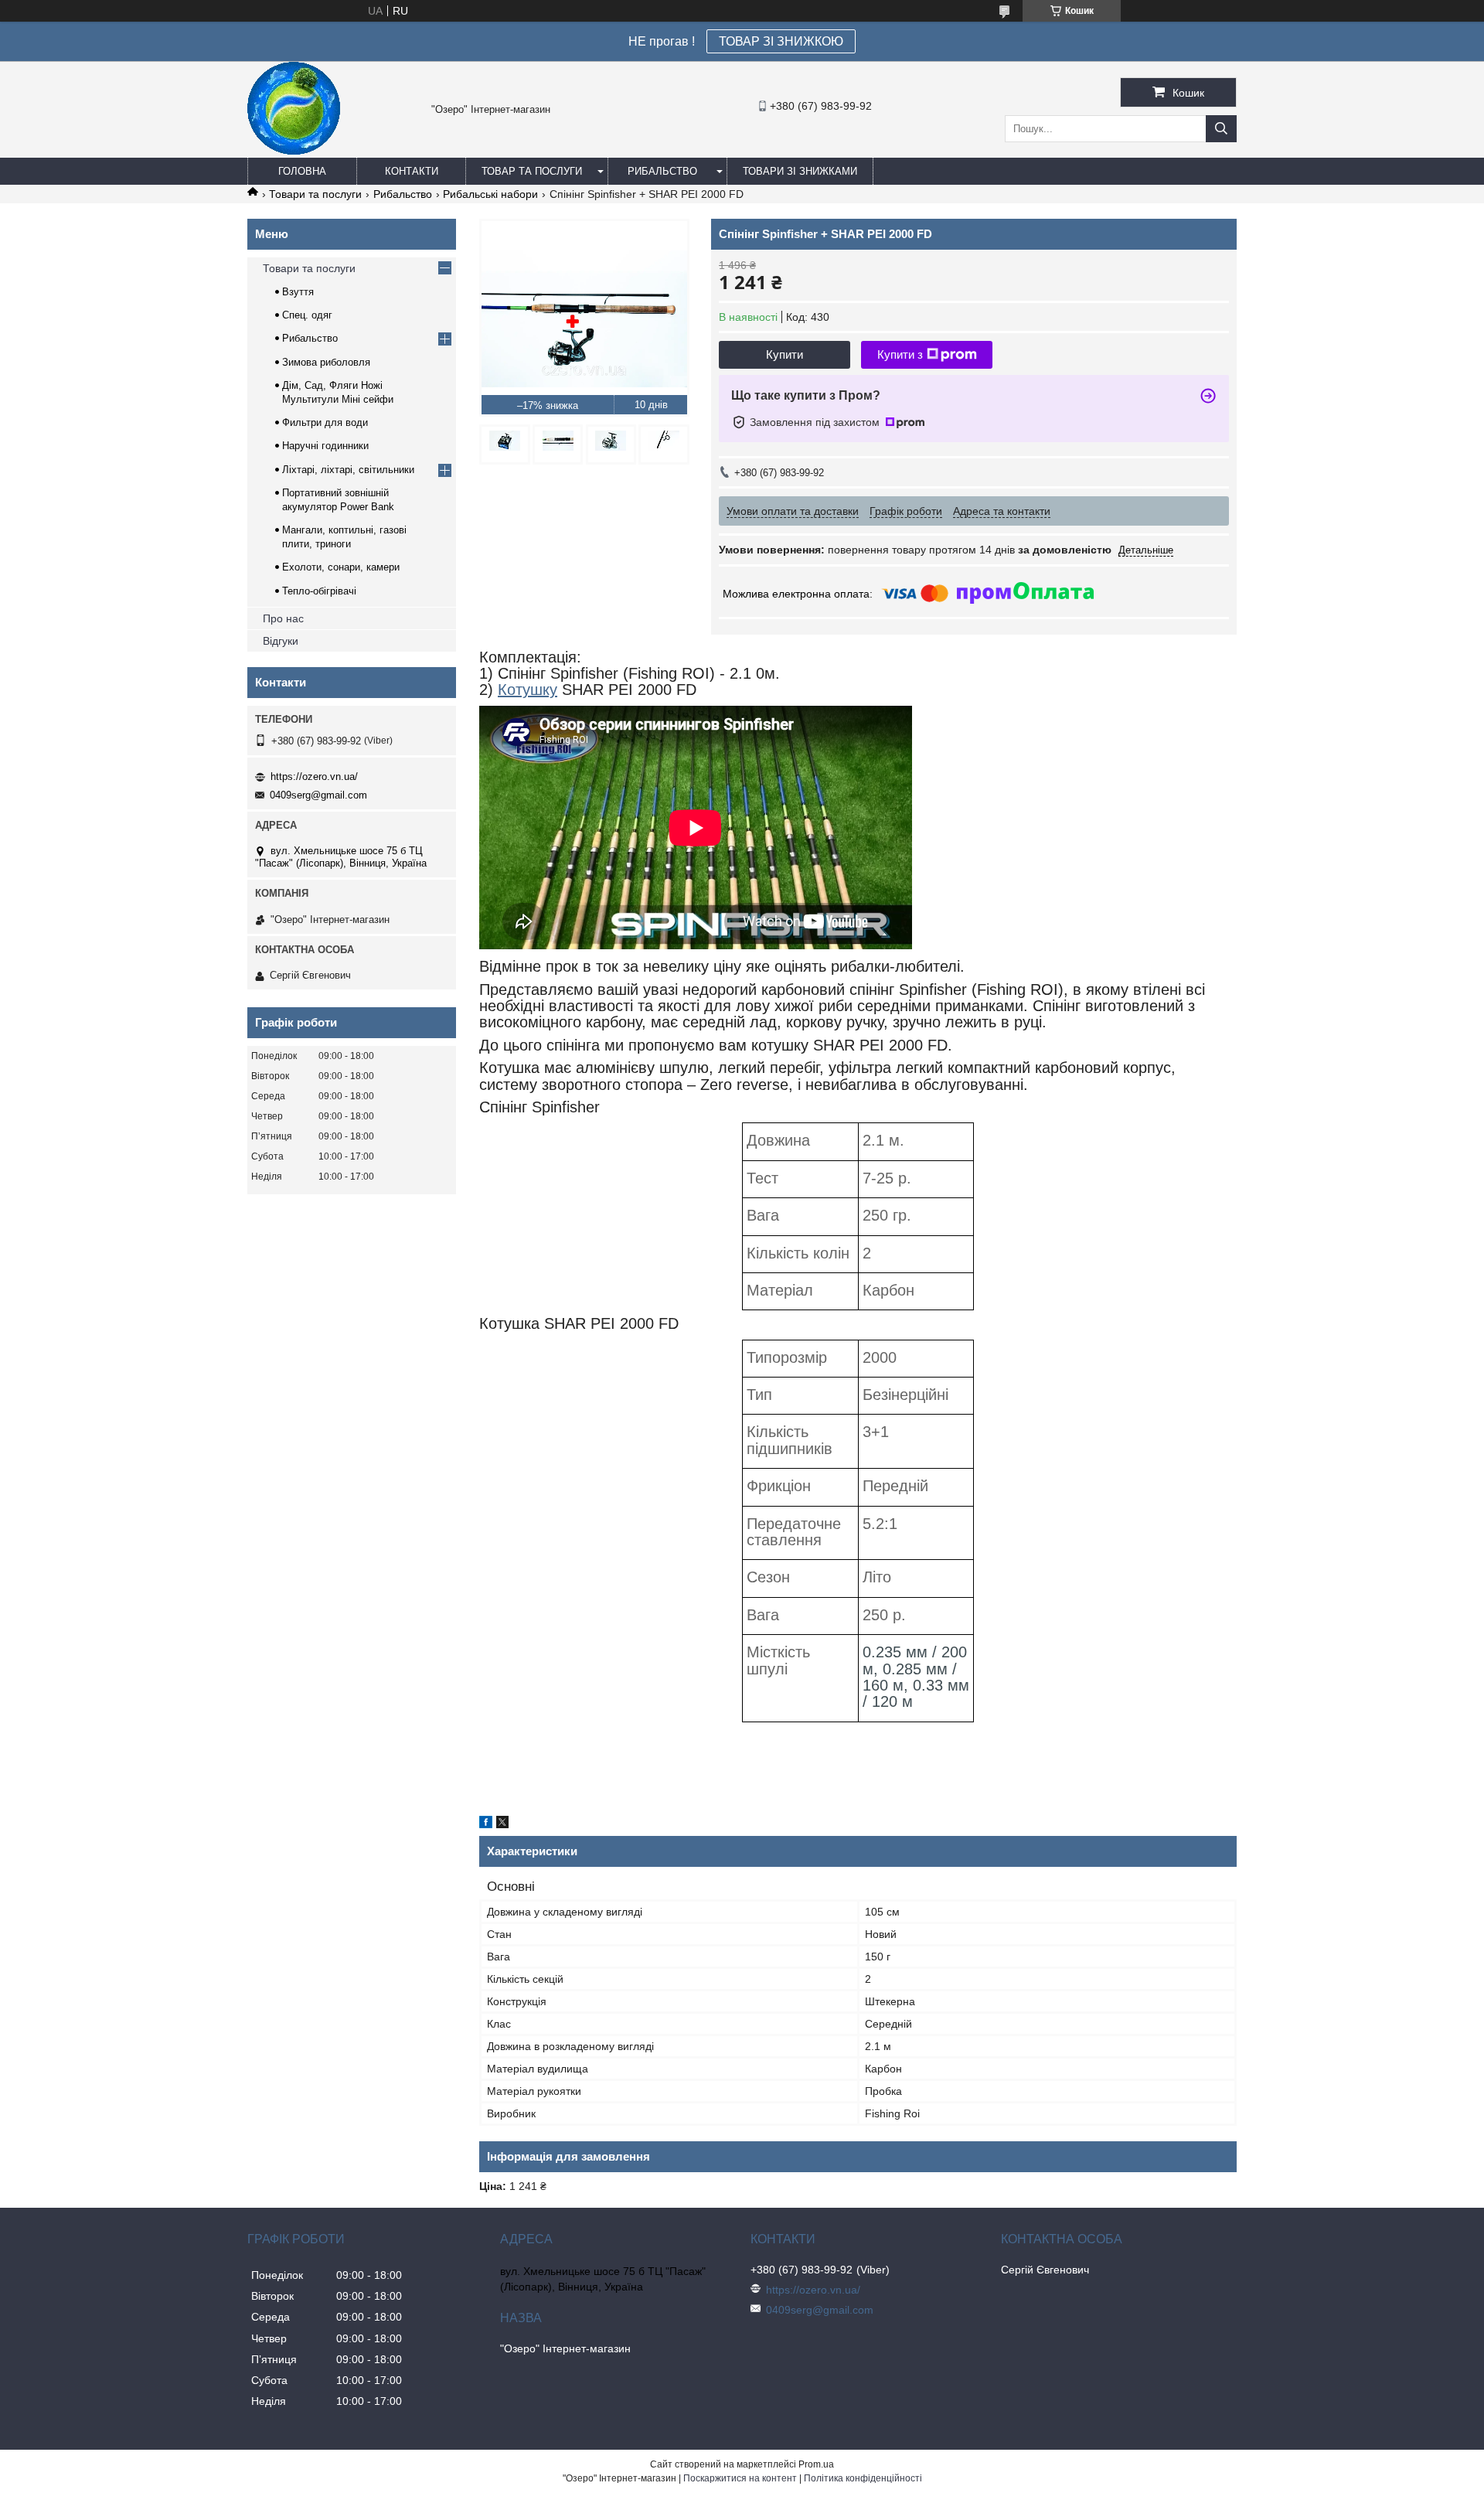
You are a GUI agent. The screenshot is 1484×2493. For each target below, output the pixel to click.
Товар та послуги (532, 171)
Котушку (528, 690)
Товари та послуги (315, 194)
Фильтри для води (325, 422)
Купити (785, 354)
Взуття (298, 292)
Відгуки (281, 641)
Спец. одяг (307, 315)
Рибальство (662, 171)
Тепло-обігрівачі (319, 591)
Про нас (283, 618)
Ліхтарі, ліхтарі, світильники (348, 470)
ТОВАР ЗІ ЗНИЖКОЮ (781, 41)
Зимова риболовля (326, 362)
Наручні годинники (325, 446)
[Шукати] (1221, 129)
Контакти (412, 171)
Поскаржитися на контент (740, 2478)
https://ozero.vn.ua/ (314, 777)
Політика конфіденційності (863, 2478)
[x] (502, 1824)
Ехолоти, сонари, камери (341, 567)
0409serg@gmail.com (318, 795)
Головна (302, 171)
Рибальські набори (490, 194)
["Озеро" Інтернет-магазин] (294, 151)
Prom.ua (816, 2464)
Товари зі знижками (800, 171)
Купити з (900, 354)
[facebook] (486, 1824)
